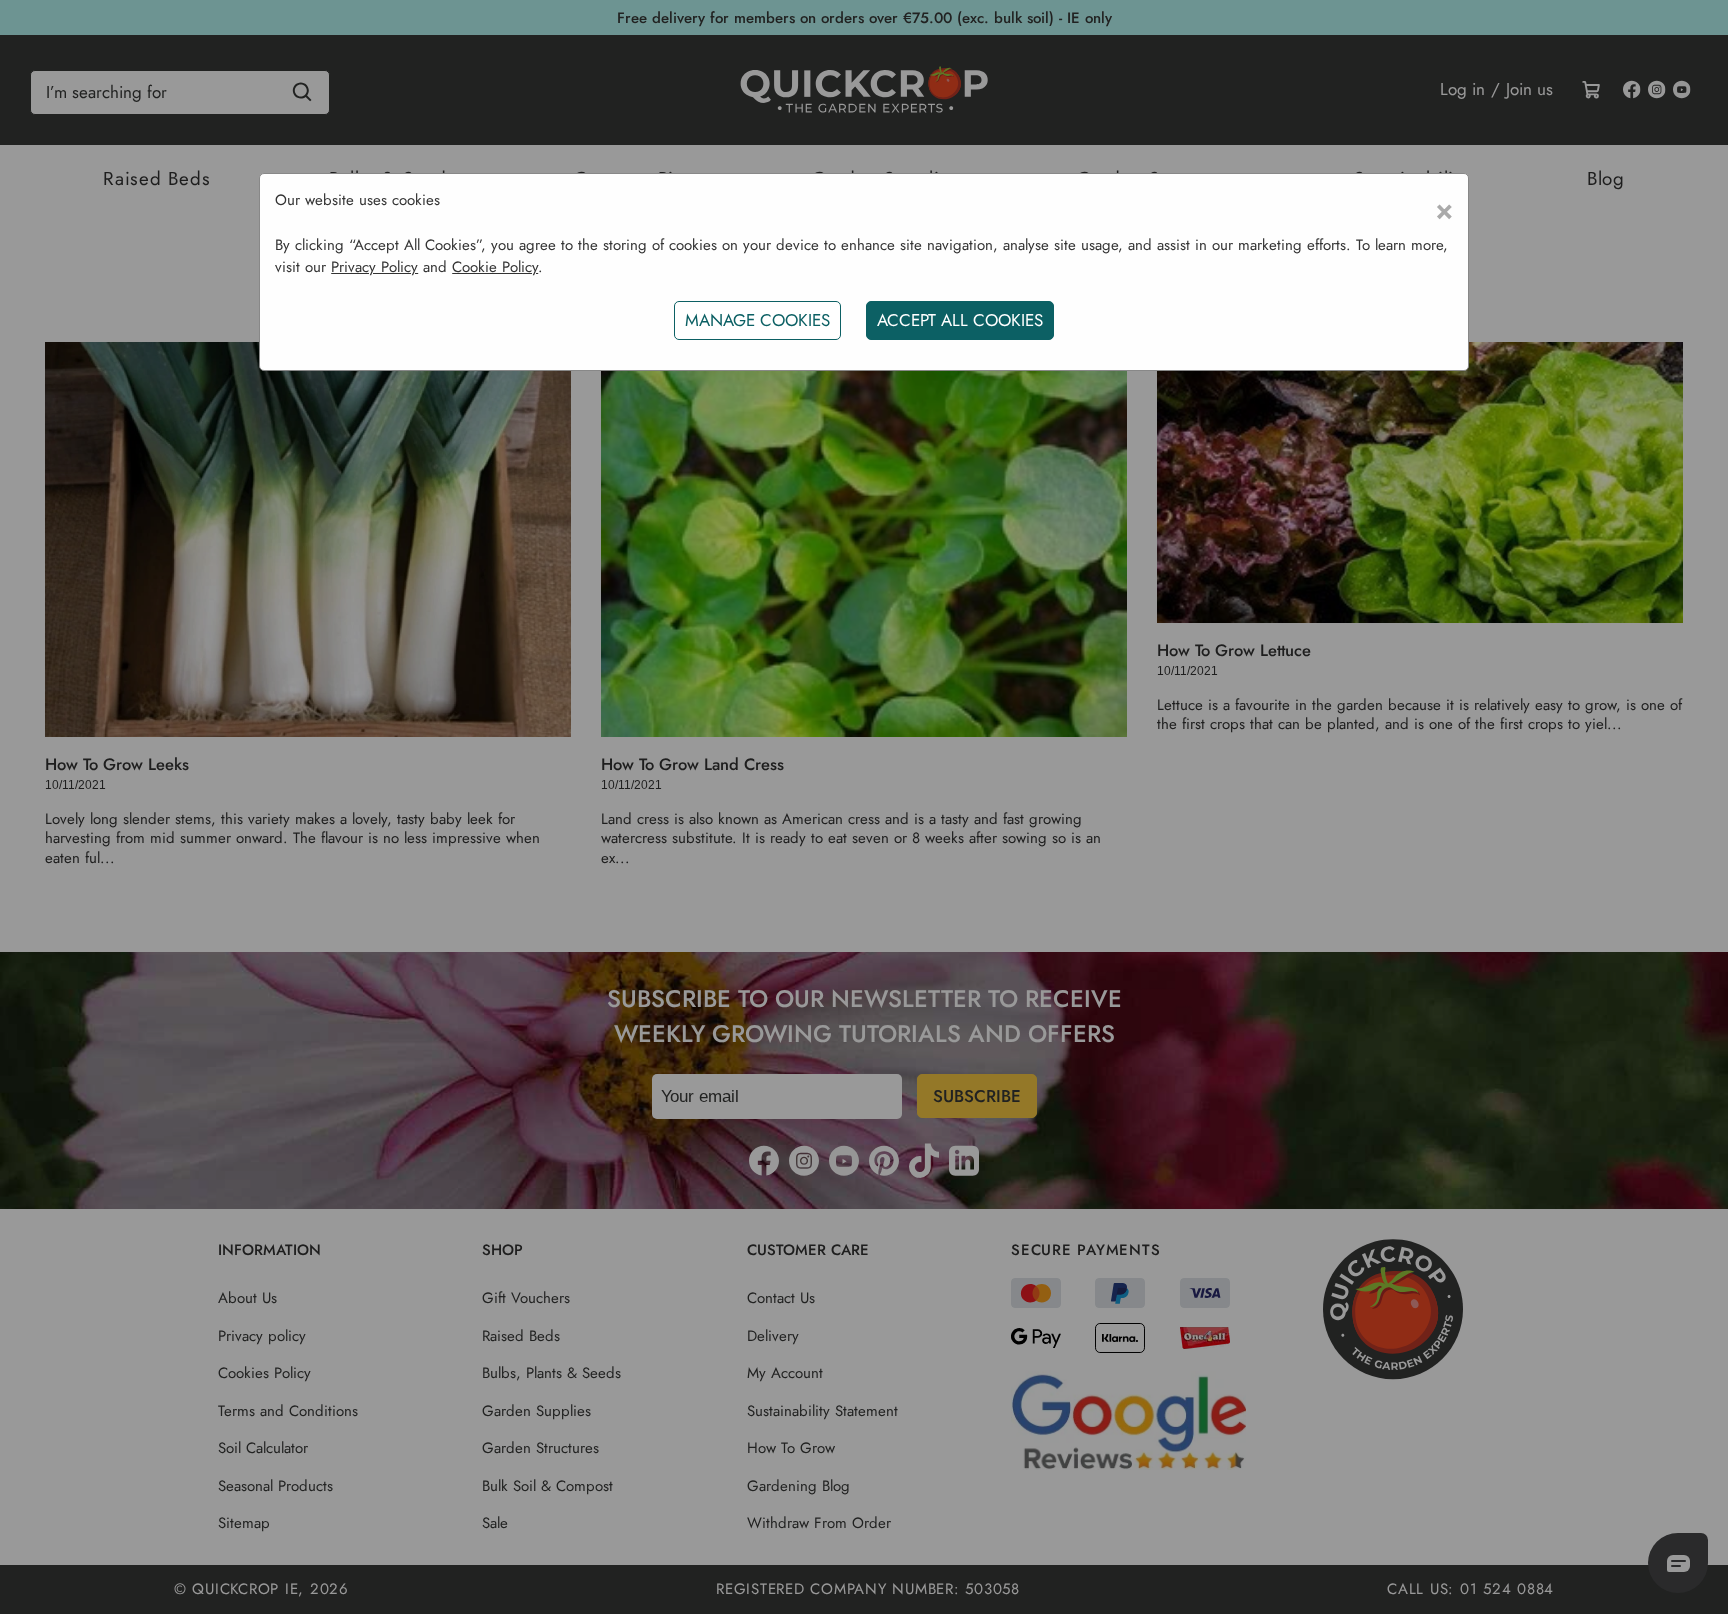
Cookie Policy (495, 267)
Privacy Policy (374, 267)
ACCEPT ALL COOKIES (960, 320)
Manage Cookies (757, 320)
